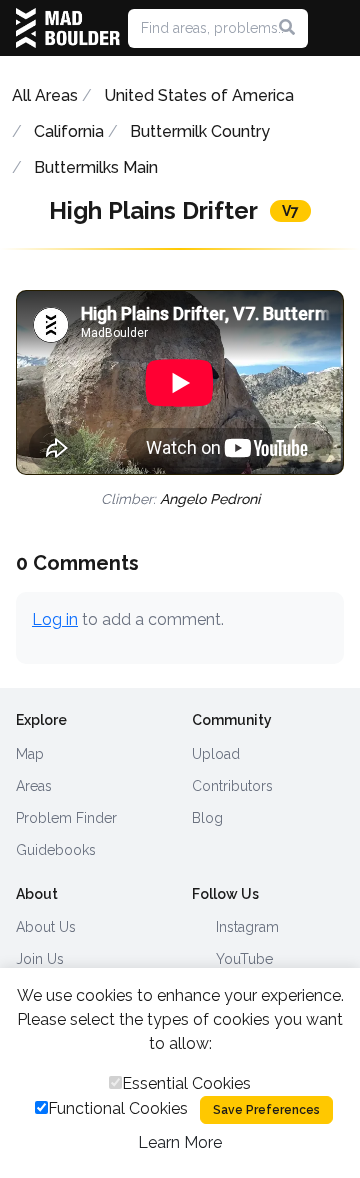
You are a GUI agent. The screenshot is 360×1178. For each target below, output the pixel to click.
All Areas (45, 95)
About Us (46, 927)
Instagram (245, 927)
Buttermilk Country (200, 131)
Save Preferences (266, 1110)
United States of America (199, 95)
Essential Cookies (186, 1083)
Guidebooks (56, 850)
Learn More (180, 1142)
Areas (34, 786)
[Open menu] (336, 28)
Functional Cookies (118, 1108)
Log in (55, 619)
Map (30, 754)
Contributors (232, 786)
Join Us (40, 959)
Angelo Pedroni (210, 499)
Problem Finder (66, 818)
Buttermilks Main (96, 167)
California (69, 131)
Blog (207, 818)
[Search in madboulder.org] (287, 28)
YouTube (242, 959)
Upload (216, 754)
